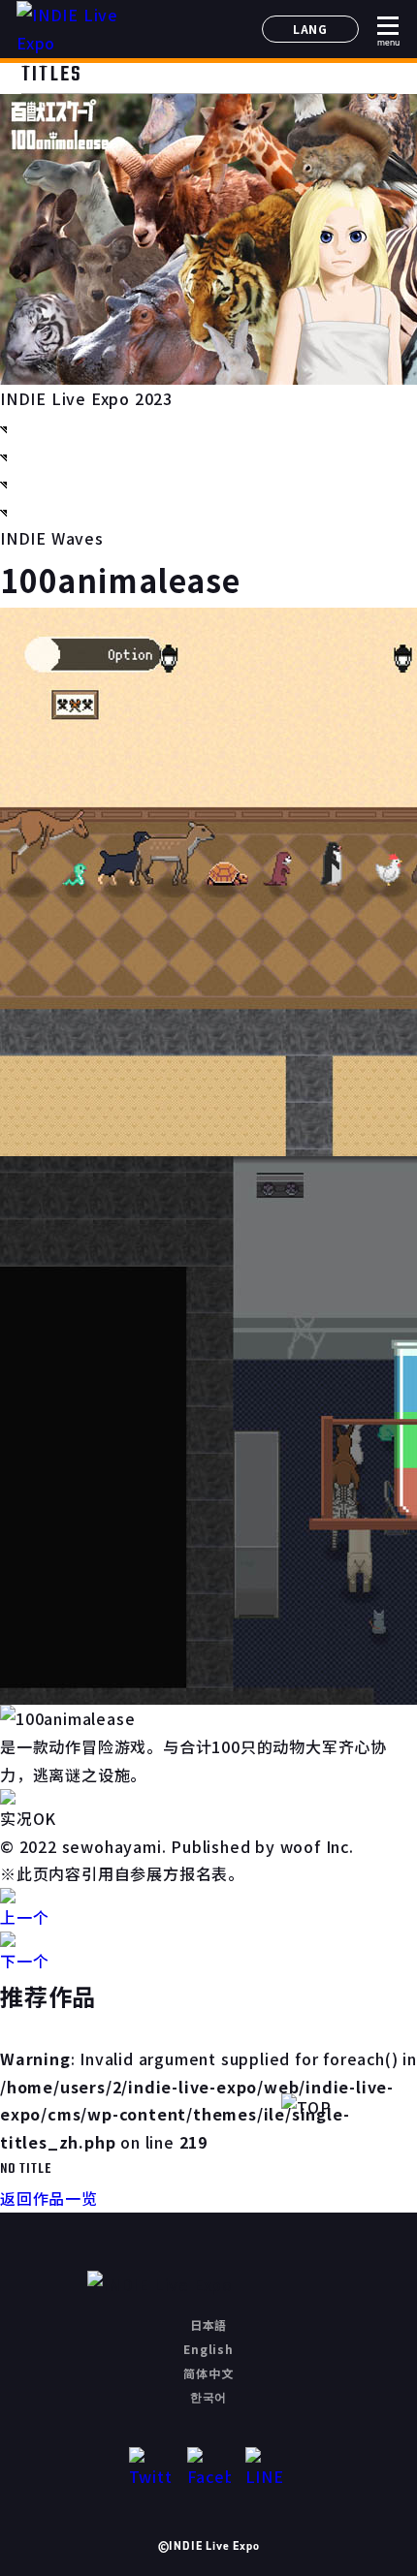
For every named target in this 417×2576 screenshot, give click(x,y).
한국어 (208, 2396)
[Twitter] (151, 2469)
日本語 (208, 2325)
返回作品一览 (49, 2198)
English (208, 2349)
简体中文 (208, 2373)
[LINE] (267, 2469)
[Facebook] (209, 2469)
